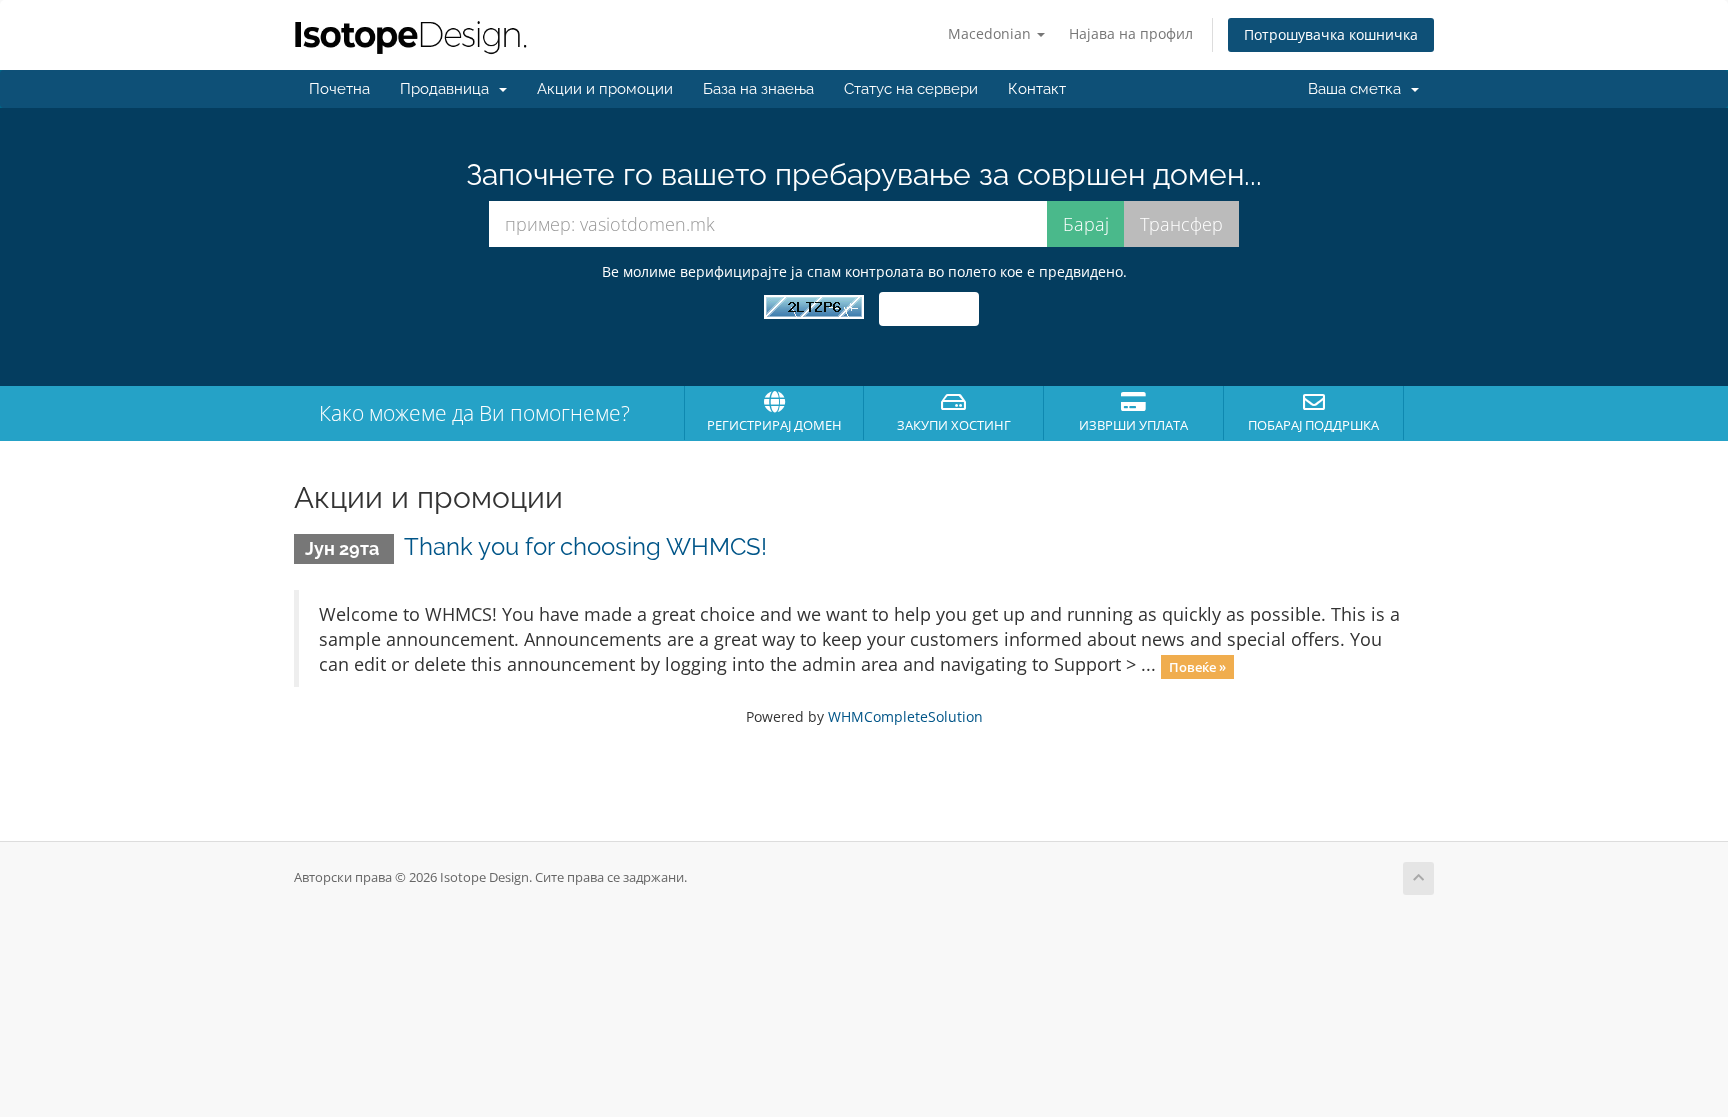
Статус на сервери (911, 89)
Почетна (339, 89)
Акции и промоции (605, 89)
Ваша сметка (1358, 89)
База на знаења (758, 89)
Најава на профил (1131, 33)
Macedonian (991, 33)
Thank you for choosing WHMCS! (585, 546)
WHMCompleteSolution (905, 716)
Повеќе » (1197, 666)
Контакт (1037, 89)
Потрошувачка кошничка (1331, 34)
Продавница (448, 89)
